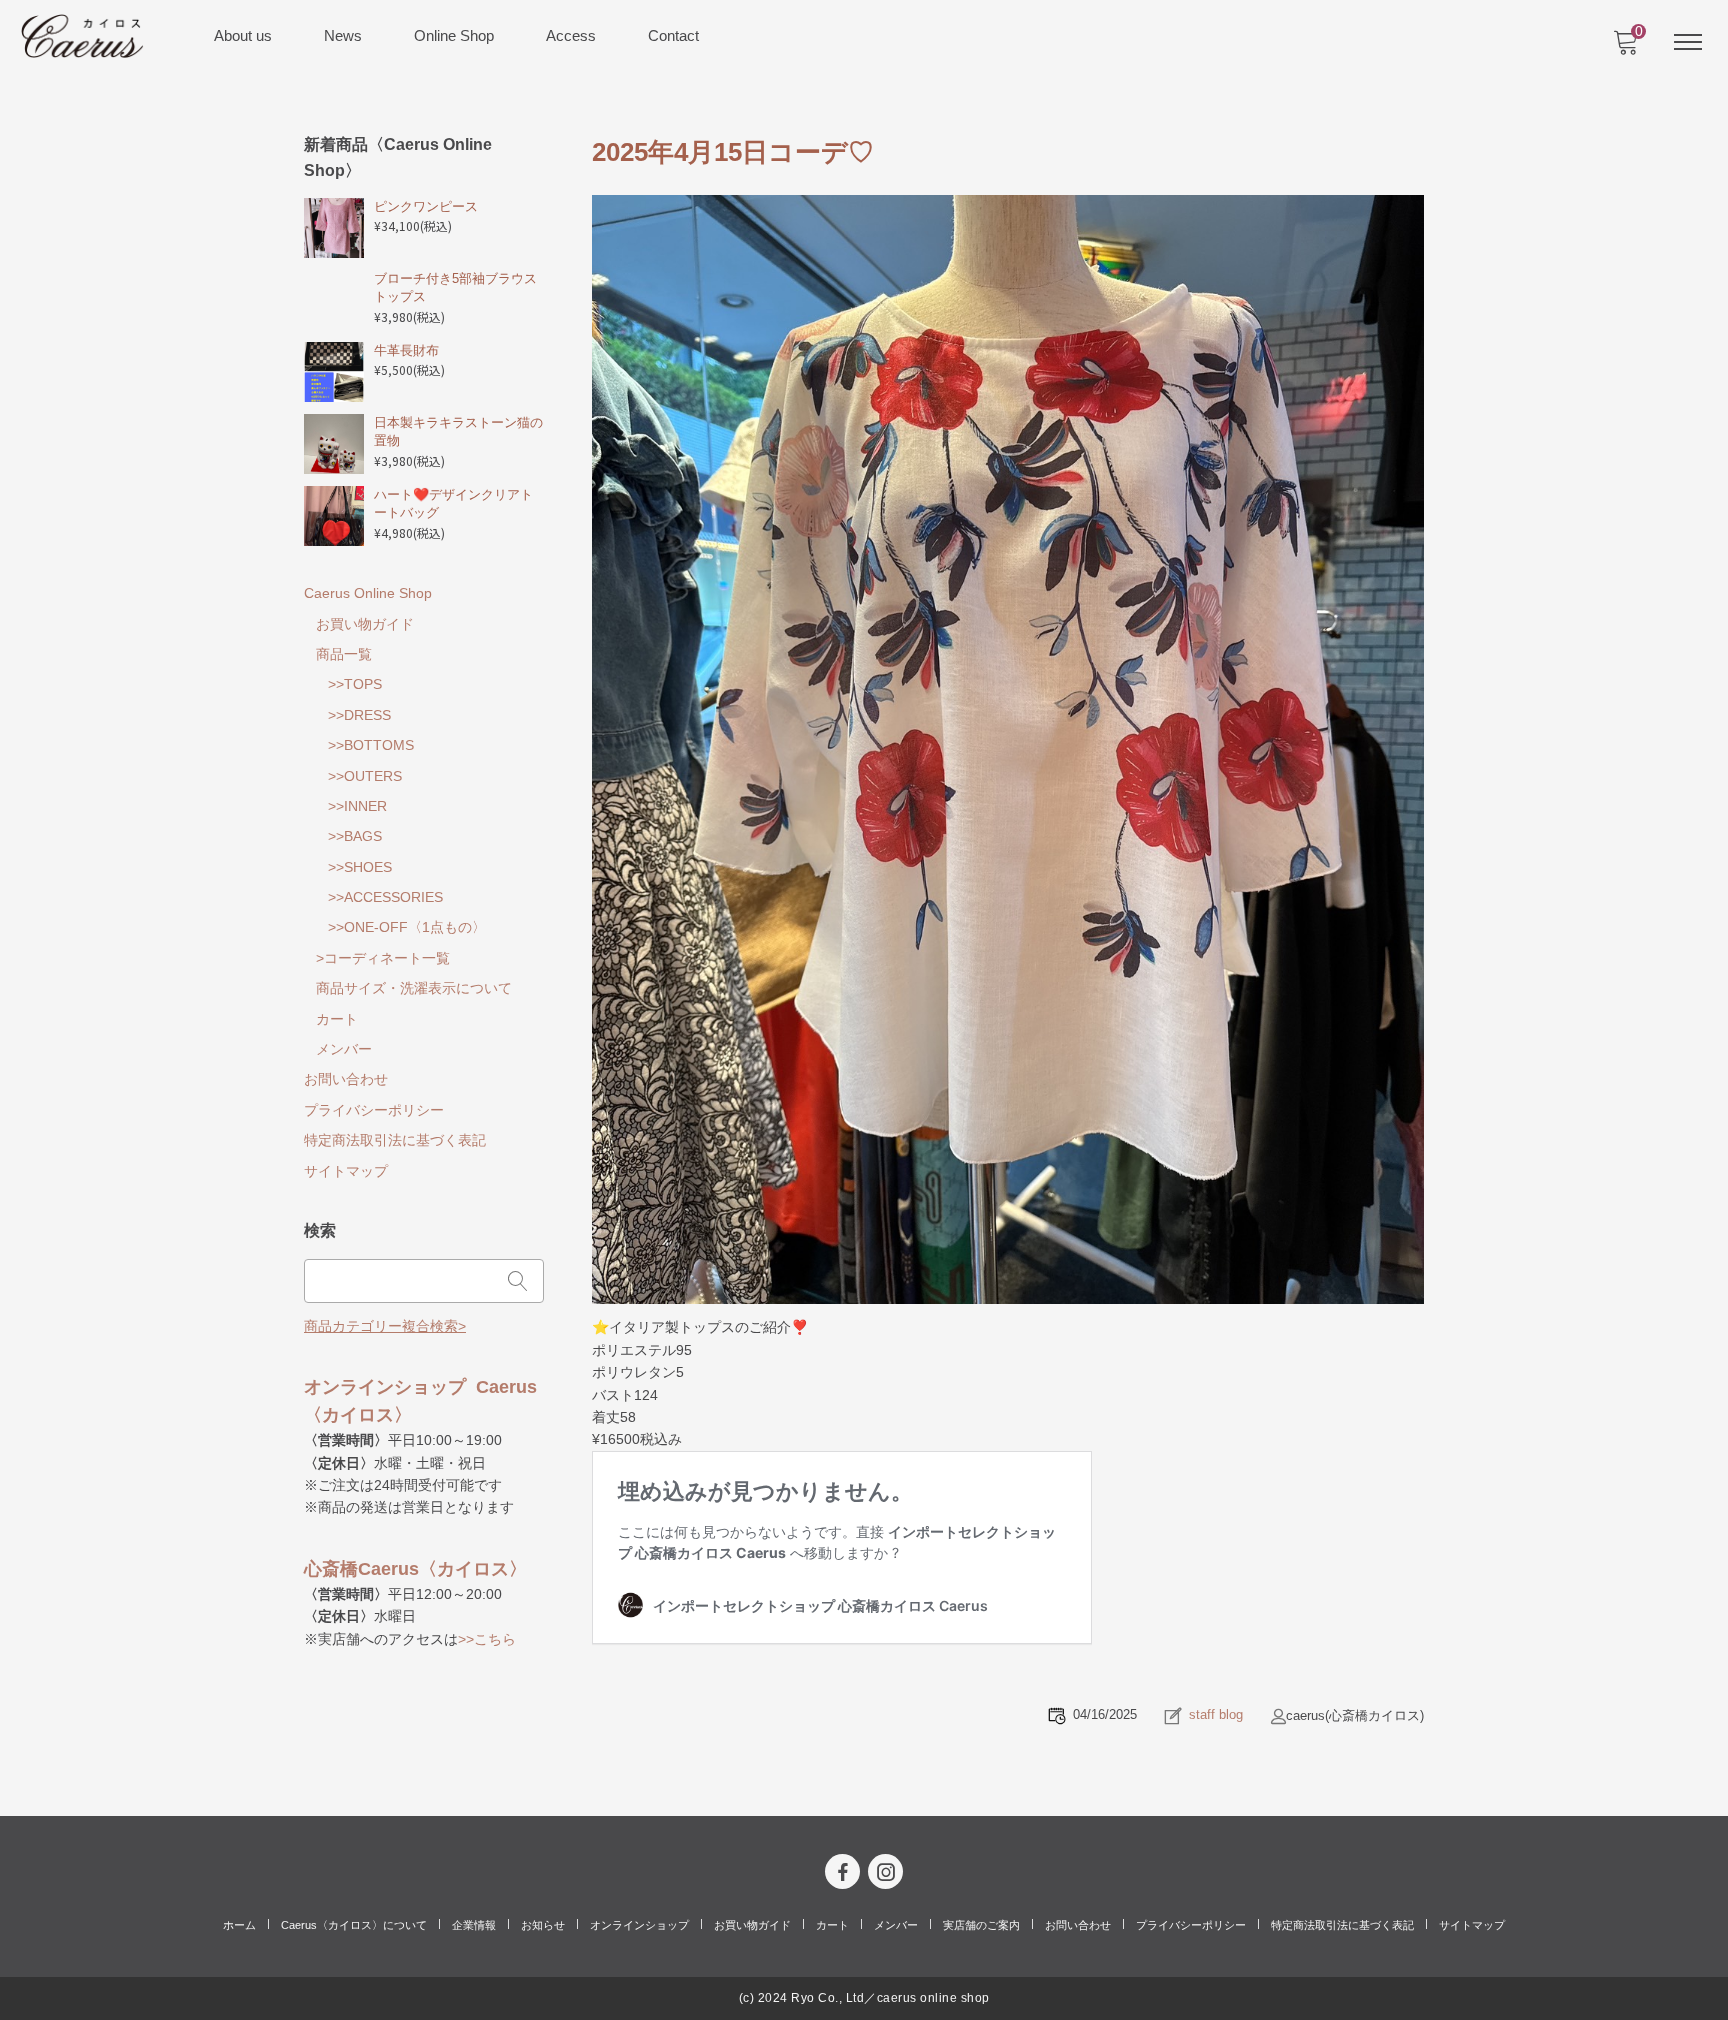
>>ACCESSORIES (385, 897)
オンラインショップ (639, 1925)
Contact (673, 35)
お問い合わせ (346, 1079)
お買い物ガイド (365, 624)
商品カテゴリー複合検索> (385, 1326)
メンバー (344, 1049)
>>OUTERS (365, 776)
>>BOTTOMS (371, 745)
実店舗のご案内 (981, 1925)
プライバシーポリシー (374, 1110)
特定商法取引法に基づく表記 (395, 1140)
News (343, 35)
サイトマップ (346, 1171)
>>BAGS (355, 836)
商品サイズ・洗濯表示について (414, 988)
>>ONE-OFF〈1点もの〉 (407, 927)
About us (243, 35)
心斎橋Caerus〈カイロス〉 (415, 1569)
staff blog (1216, 1714)
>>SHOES (360, 867)
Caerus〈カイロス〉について (354, 1925)
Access (571, 35)
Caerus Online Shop (368, 593)
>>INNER (357, 806)
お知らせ (543, 1925)
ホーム (239, 1925)
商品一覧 (344, 654)
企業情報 (474, 1925)
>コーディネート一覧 (383, 958)
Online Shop (454, 35)
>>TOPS (355, 684)
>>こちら (487, 1639)
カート (337, 1019)
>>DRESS (359, 715)
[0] (1625, 48)
